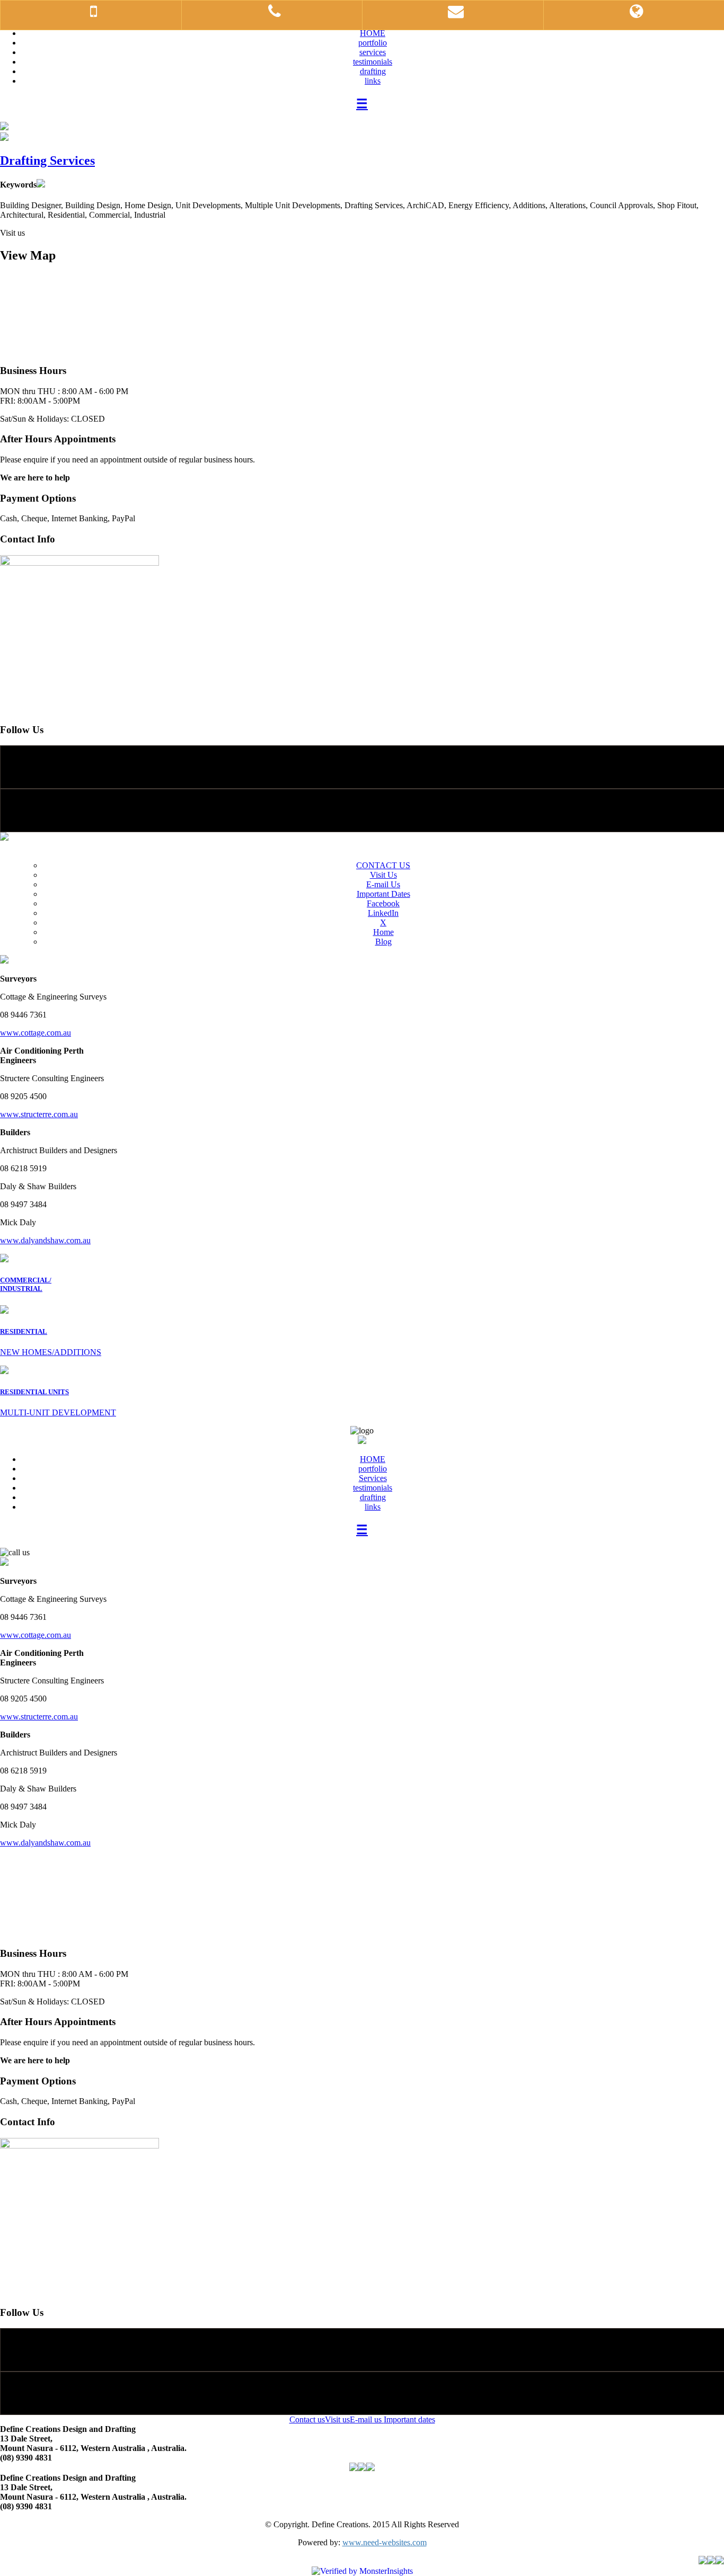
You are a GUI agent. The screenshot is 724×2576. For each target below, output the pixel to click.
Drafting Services (47, 161)
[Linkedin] (362, 810)
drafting (373, 71)
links (373, 81)
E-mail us (367, 2419)
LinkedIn (383, 913)
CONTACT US (383, 865)
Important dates (409, 2419)
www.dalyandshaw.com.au (45, 1240)
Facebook (383, 903)
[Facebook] (362, 767)
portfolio (373, 43)
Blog (383, 942)
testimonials (373, 62)
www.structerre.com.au (39, 1114)
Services (373, 1478)
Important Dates (383, 894)
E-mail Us (383, 884)
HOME (373, 33)
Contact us (307, 2419)
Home (383, 932)
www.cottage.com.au (36, 1033)
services (373, 52)
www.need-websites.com (385, 2542)
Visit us (337, 2419)
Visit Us (383, 875)
